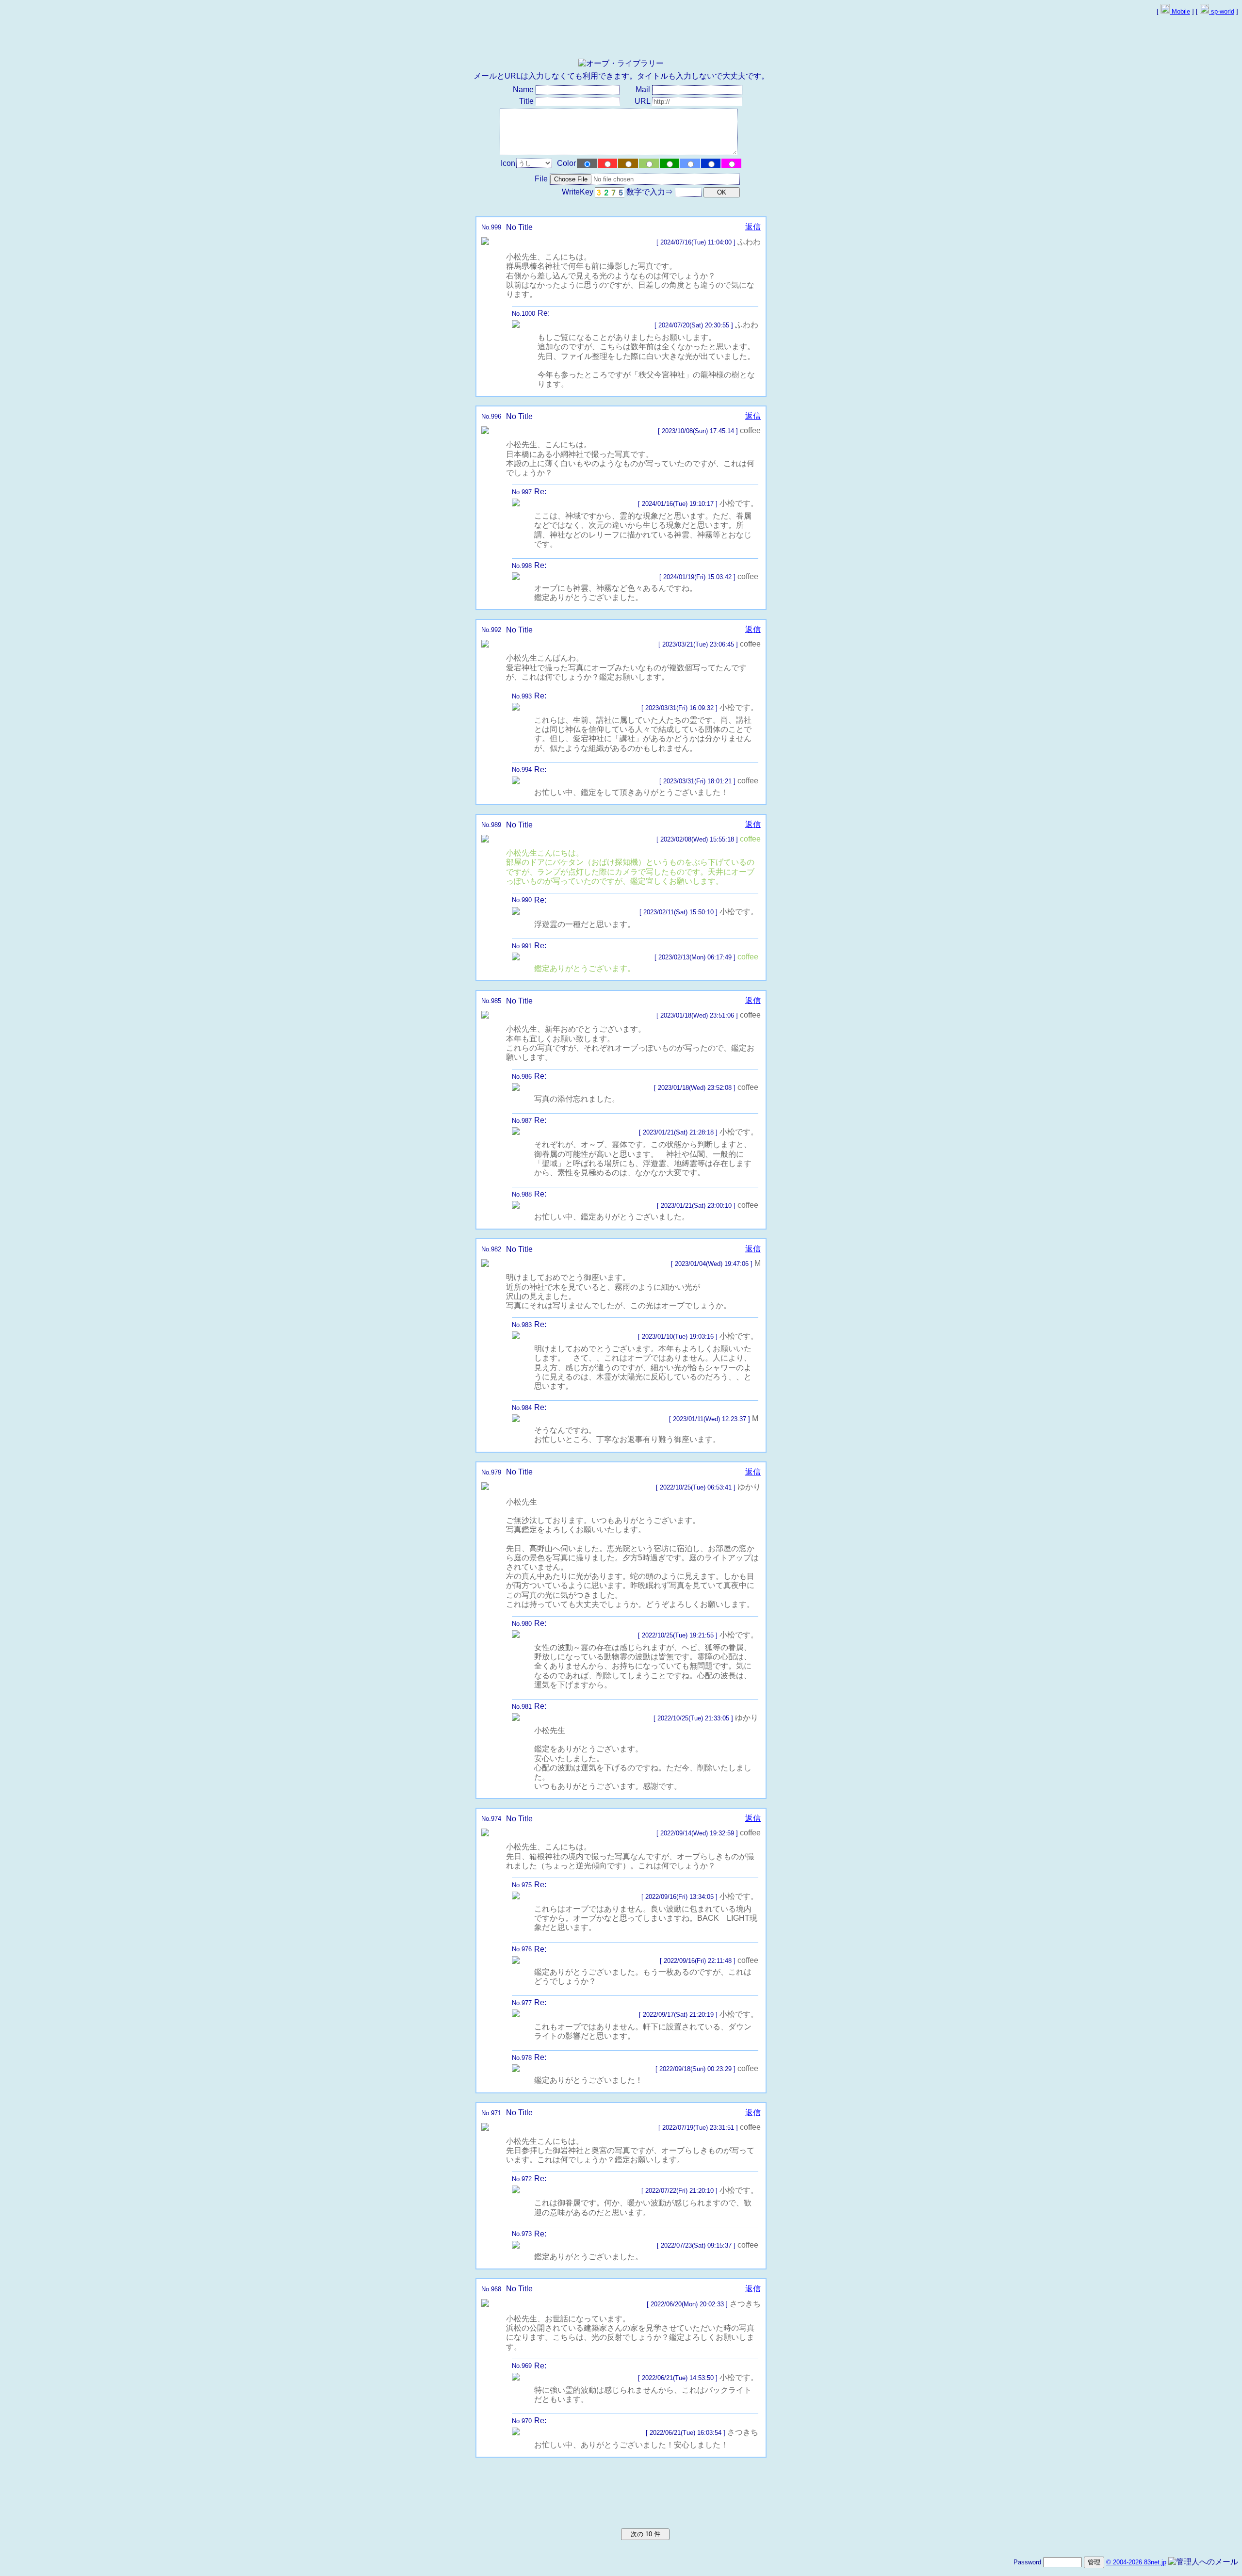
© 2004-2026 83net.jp (1136, 2562)
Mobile (1180, 11)
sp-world (1222, 11)
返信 (753, 227)
